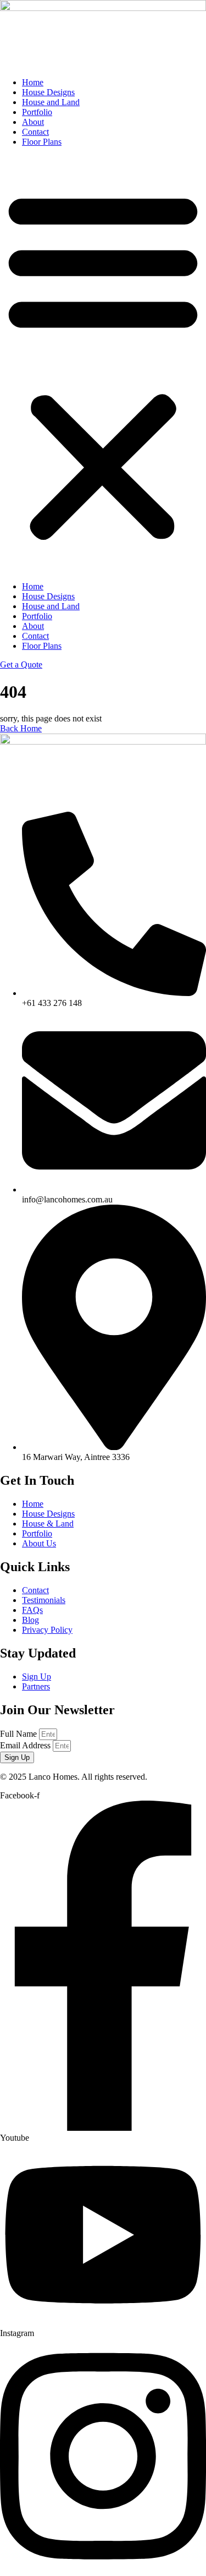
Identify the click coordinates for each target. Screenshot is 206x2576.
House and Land (51, 102)
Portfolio (37, 112)
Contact (35, 132)
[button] (103, 364)
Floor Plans (42, 142)
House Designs (48, 92)
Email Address (26, 1745)
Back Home (21, 728)
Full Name (20, 1734)
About (33, 122)
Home (33, 82)
